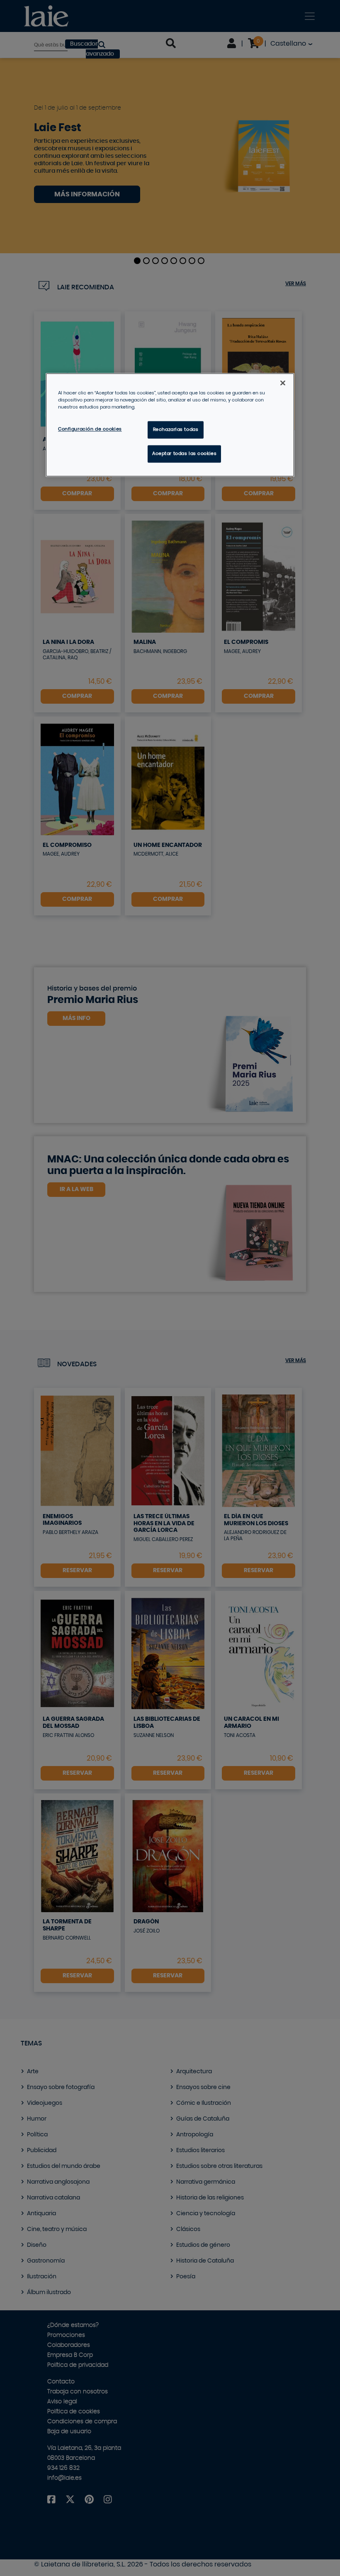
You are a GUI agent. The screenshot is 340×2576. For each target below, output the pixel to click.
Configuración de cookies (90, 429)
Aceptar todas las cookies (184, 454)
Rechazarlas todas (176, 429)
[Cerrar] (283, 383)
